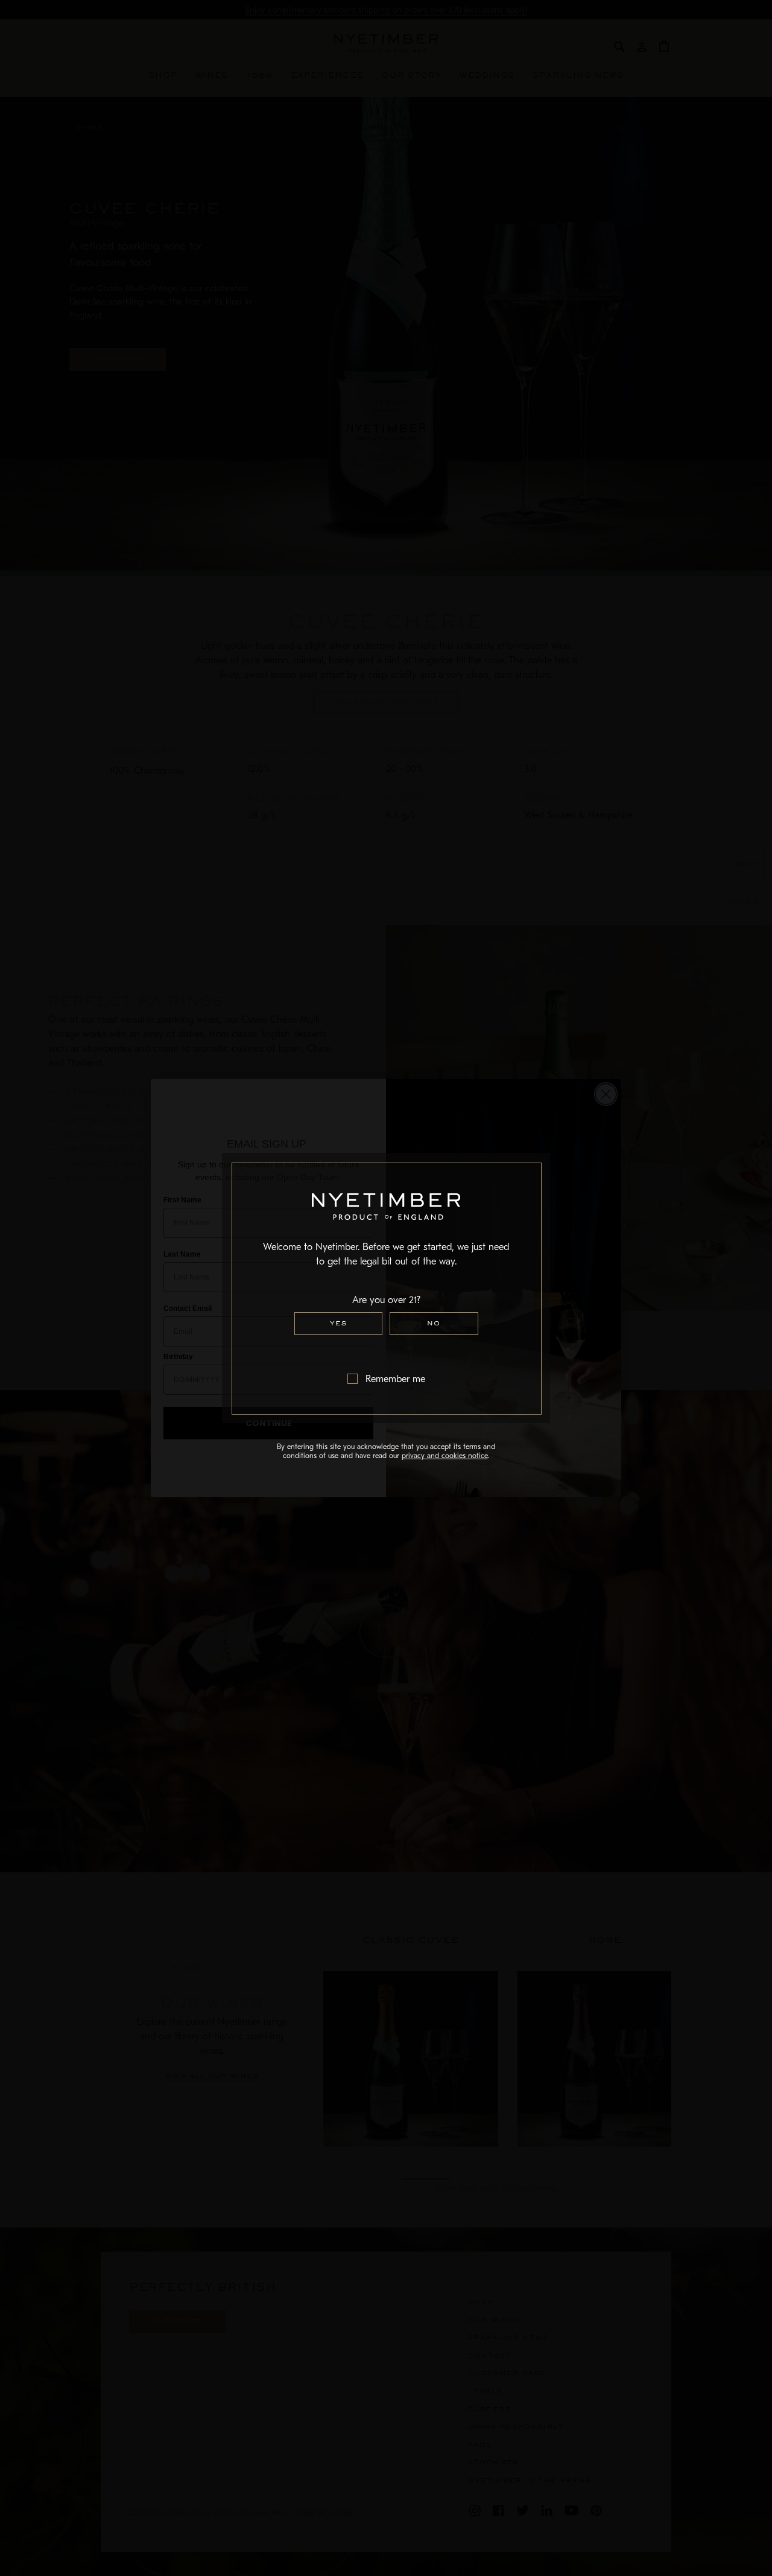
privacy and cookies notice (445, 1456)
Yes (338, 1323)
